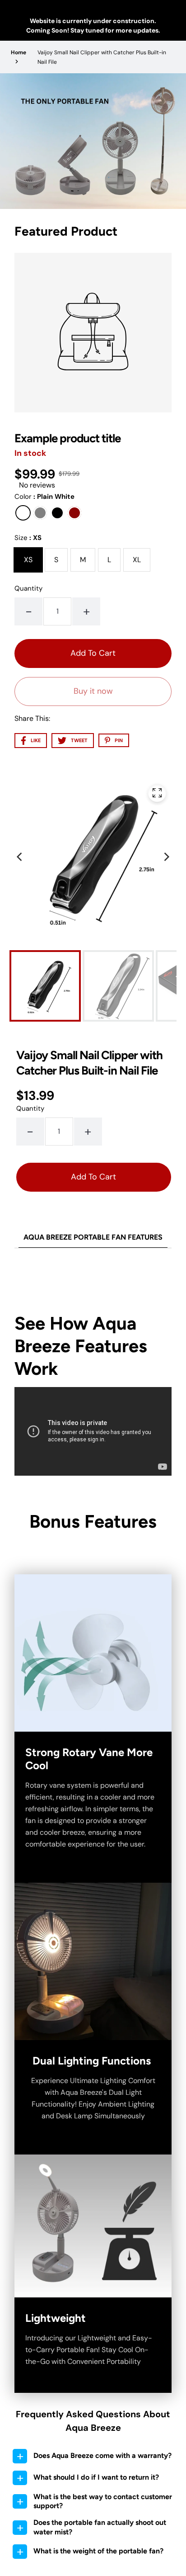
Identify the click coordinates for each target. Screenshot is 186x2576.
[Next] (166, 857)
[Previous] (20, 857)
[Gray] (40, 513)
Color (44, 497)
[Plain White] (23, 513)
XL (137, 560)
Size (28, 538)
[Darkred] (74, 513)
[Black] (57, 513)
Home (19, 52)
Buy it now (93, 691)
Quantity (28, 588)
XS (28, 560)
